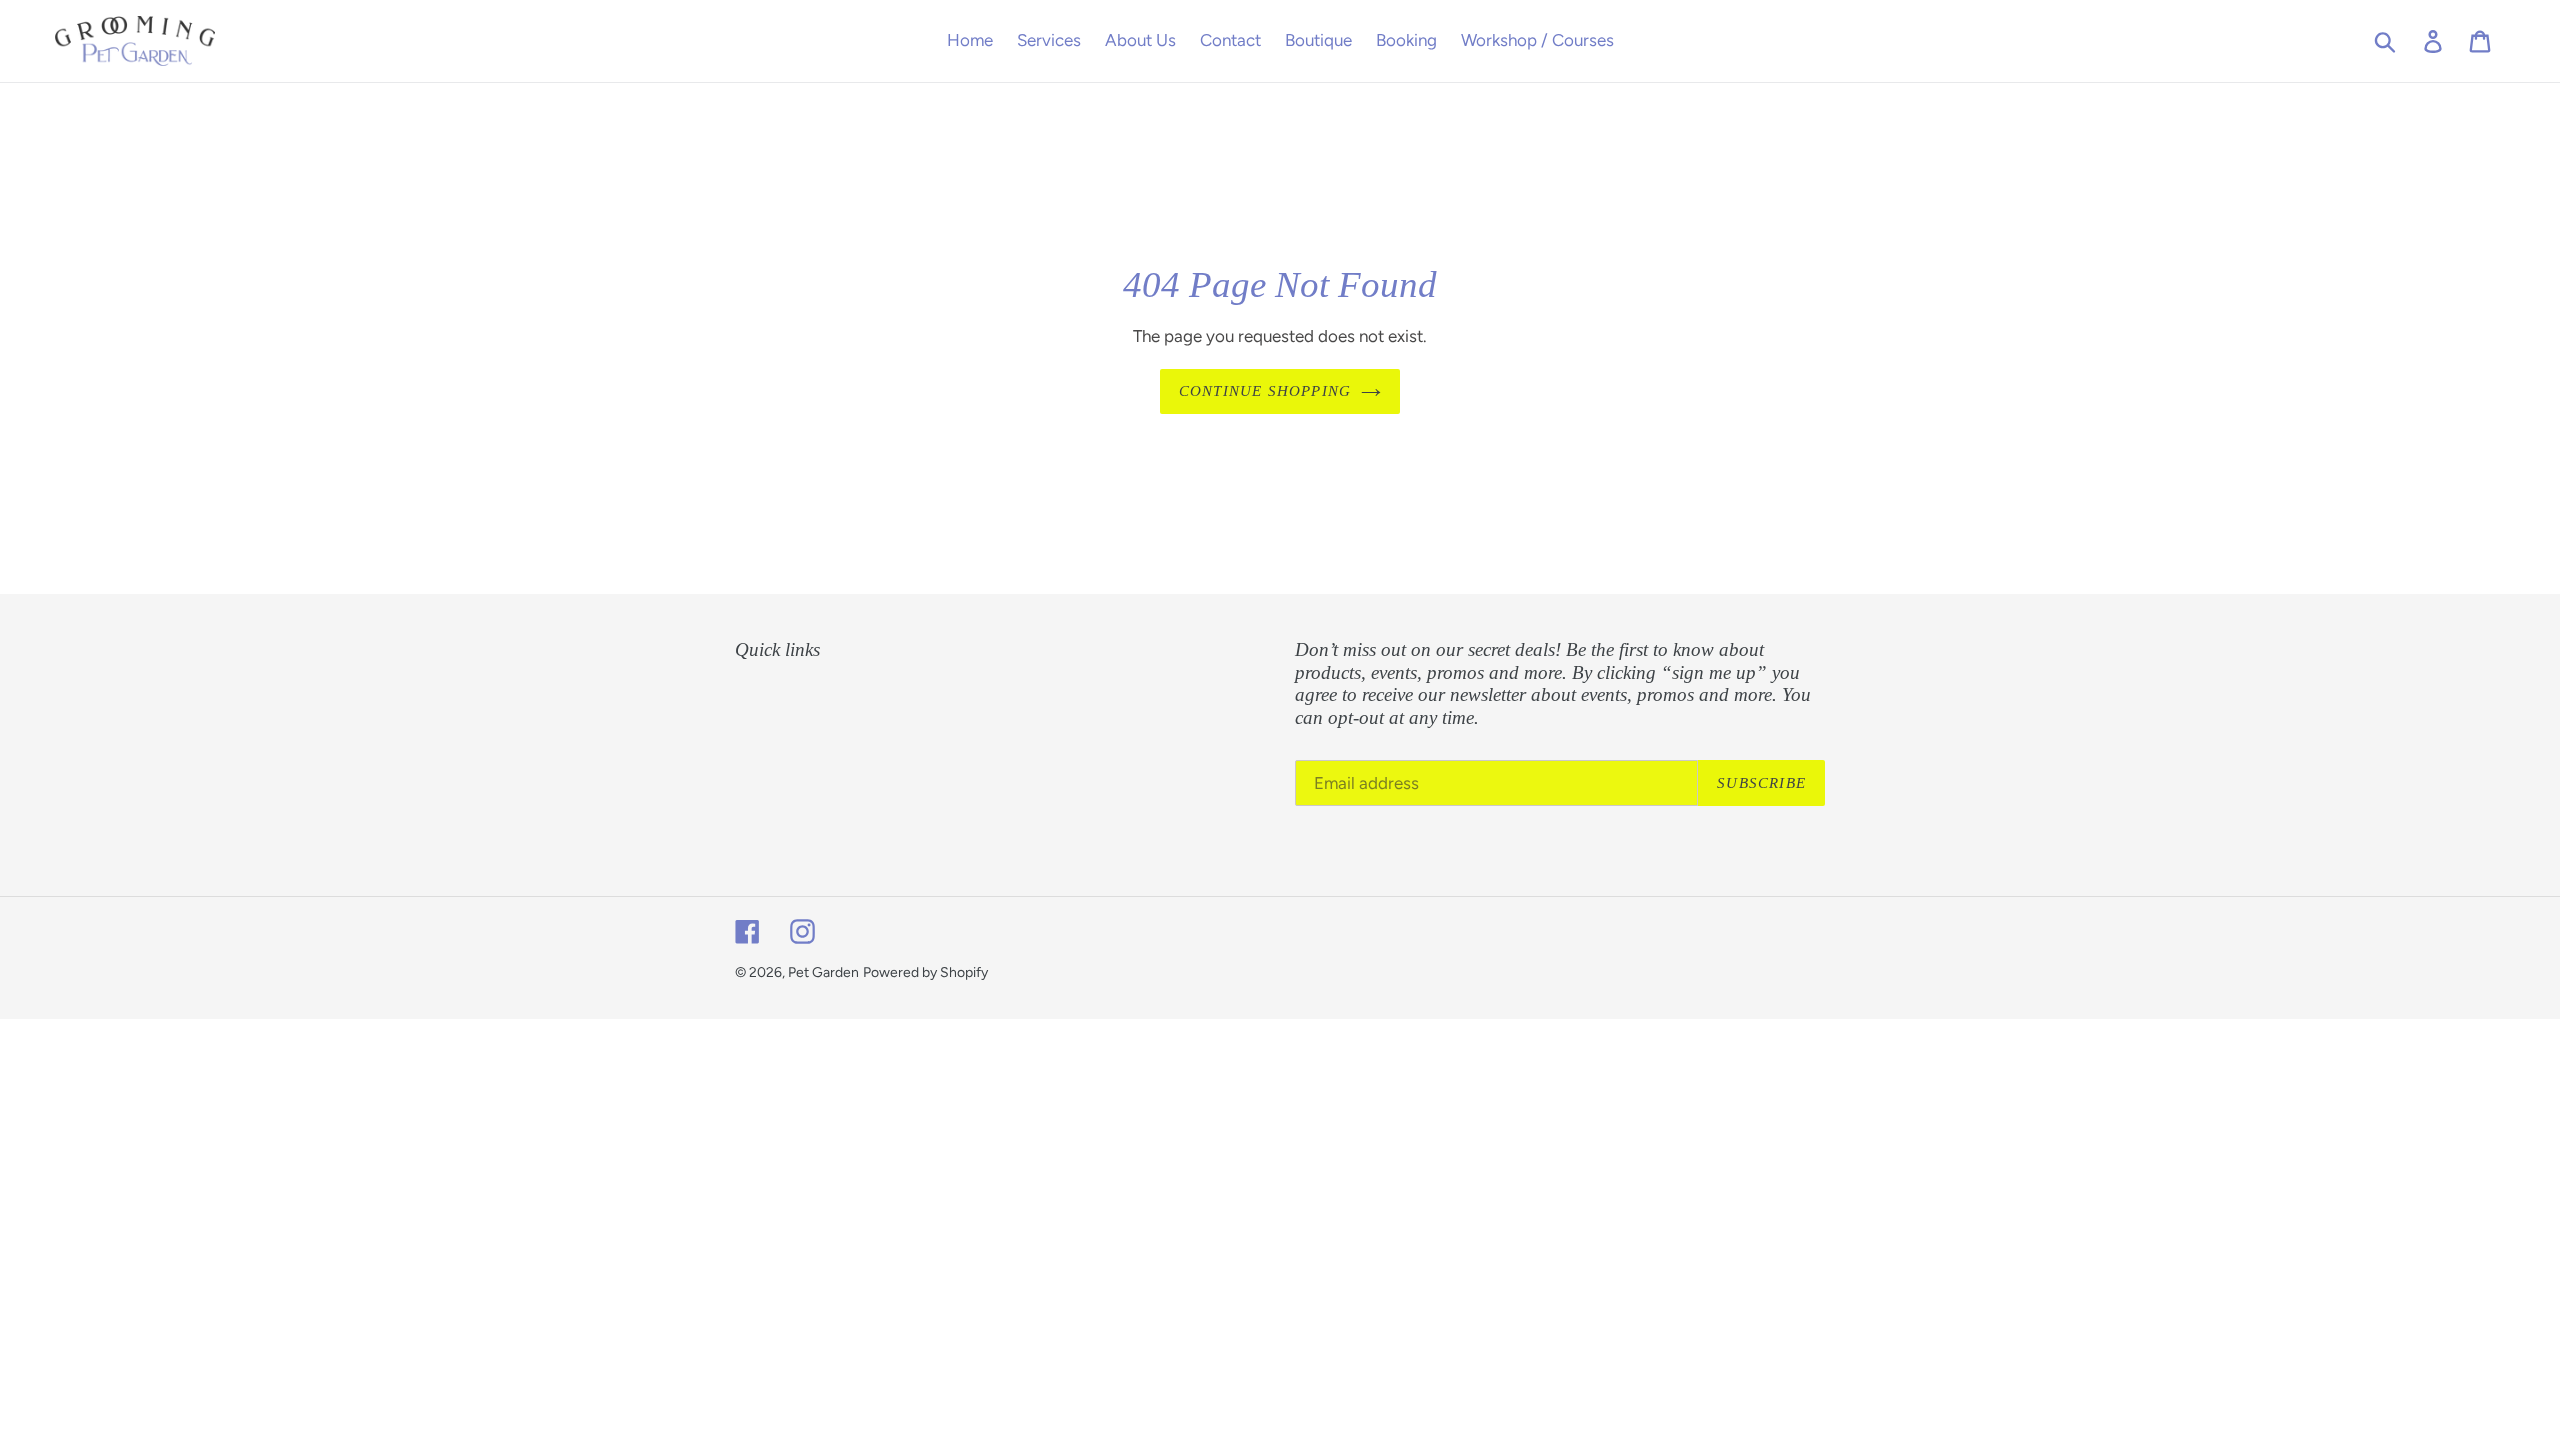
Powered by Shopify (925, 972)
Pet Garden (823, 972)
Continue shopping (1265, 391)
